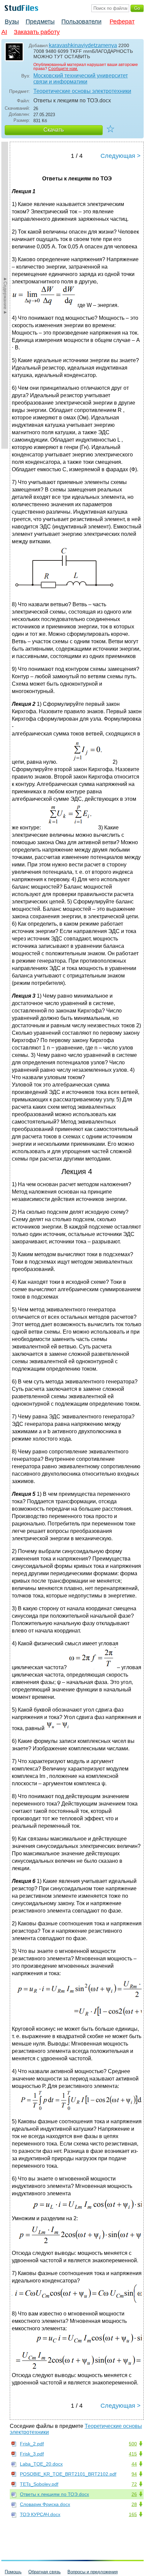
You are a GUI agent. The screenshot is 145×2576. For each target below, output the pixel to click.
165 (133, 2514)
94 (134, 2474)
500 (133, 2444)
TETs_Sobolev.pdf (39, 2484)
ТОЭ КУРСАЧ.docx (40, 2514)
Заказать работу (37, 32)
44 (134, 2464)
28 (134, 2504)
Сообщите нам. (63, 69)
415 (133, 2454)
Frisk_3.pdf (32, 2454)
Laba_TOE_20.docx (41, 2464)
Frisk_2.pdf (32, 2444)
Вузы (12, 22)
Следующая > (121, 156)
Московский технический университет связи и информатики (81, 79)
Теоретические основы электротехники (82, 91)
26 (134, 2494)
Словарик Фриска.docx (45, 2504)
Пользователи (81, 22)
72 (134, 2484)
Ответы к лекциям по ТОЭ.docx (54, 2494)
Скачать (54, 130)
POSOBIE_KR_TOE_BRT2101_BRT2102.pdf (68, 2474)
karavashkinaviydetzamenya (83, 45)
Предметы (40, 22)
